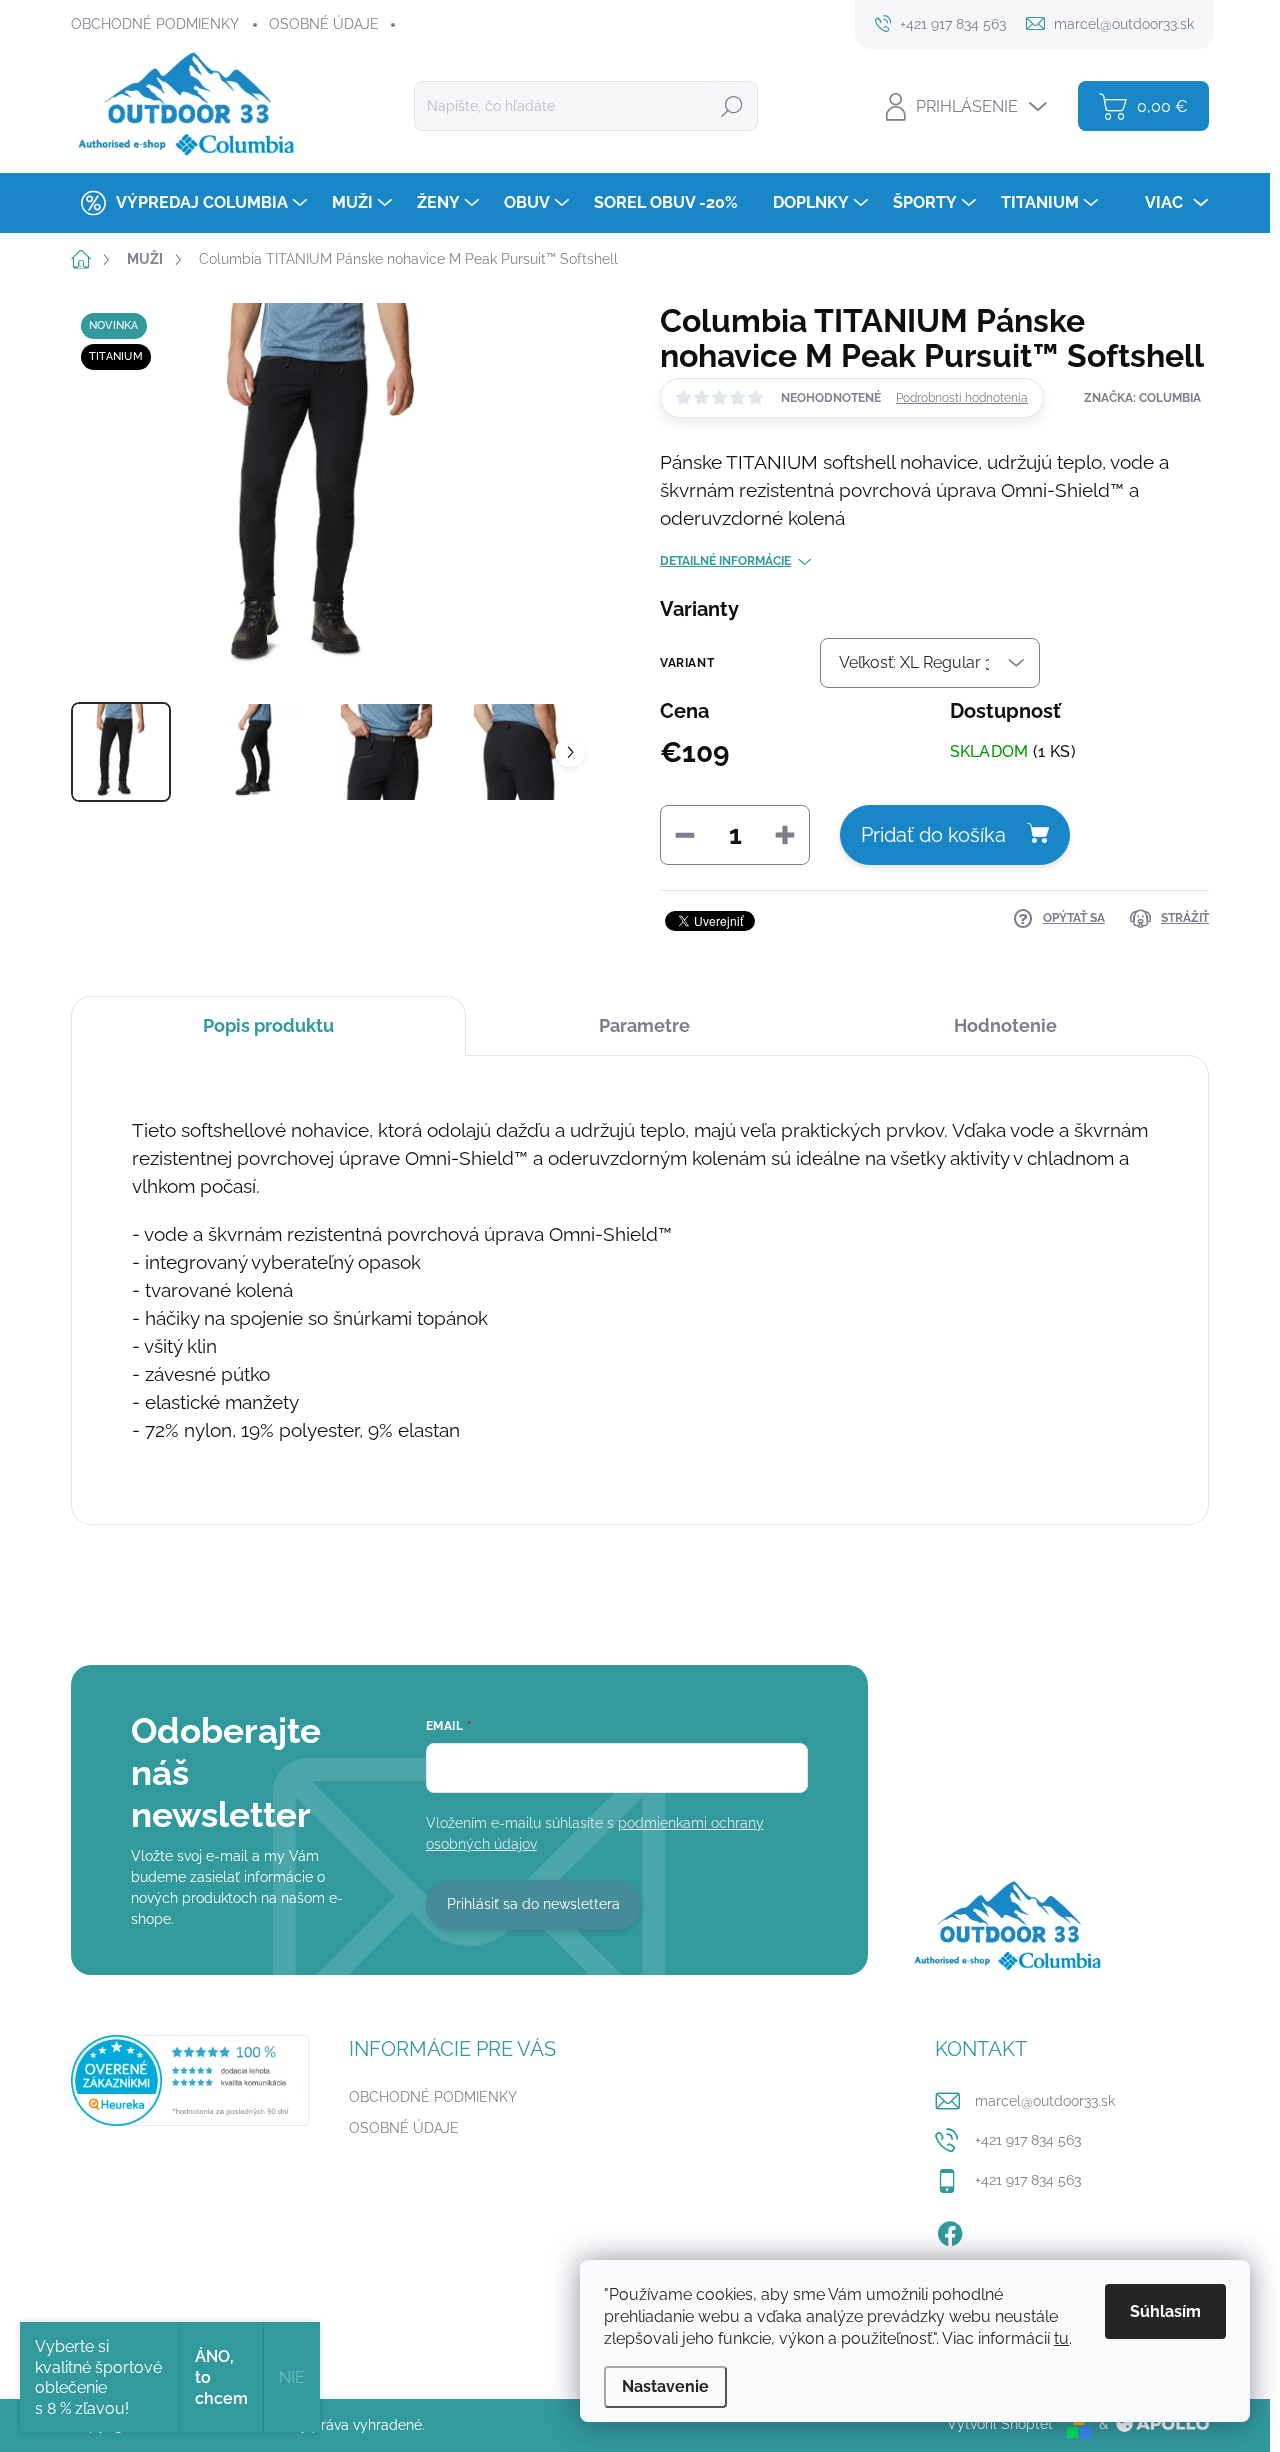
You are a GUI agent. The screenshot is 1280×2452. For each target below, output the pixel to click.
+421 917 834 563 (1028, 2140)
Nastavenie (665, 2386)
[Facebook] (950, 2230)
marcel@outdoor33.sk (1045, 2101)
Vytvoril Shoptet (1000, 2424)
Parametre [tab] (644, 1025)
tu (1061, 2338)
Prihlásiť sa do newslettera (533, 1904)
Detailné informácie (725, 561)
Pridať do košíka (933, 835)
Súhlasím (1165, 2311)
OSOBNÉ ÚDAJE (324, 24)
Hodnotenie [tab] (1005, 1025)
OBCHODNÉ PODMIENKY (155, 24)
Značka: (1142, 398)
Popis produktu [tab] (268, 1025)
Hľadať (732, 106)
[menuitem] (191, 203)
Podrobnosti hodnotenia (962, 398)
